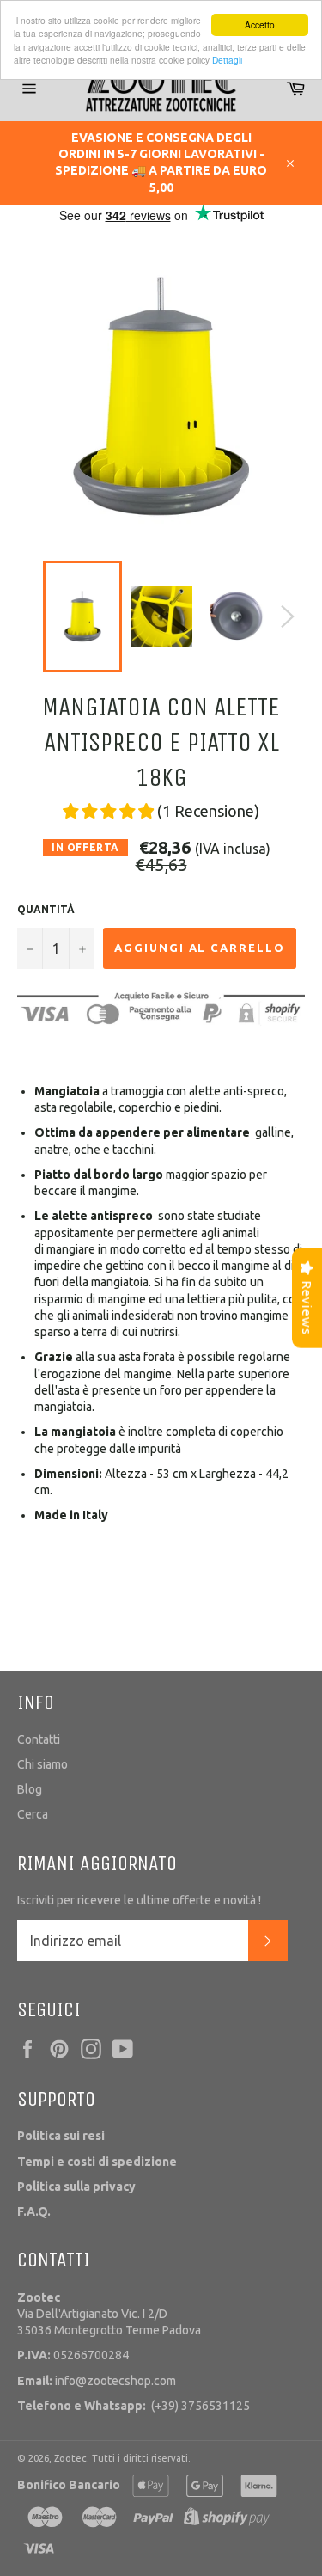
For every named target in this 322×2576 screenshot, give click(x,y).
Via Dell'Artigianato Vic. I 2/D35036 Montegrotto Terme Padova (109, 2314)
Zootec (70, 2458)
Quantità (46, 909)
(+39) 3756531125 (134, 2406)
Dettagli (227, 60)
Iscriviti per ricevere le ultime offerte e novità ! (139, 1900)
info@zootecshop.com (97, 2381)
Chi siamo (43, 1764)
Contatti (39, 1739)
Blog (30, 1789)
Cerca (33, 1814)
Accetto (260, 25)
